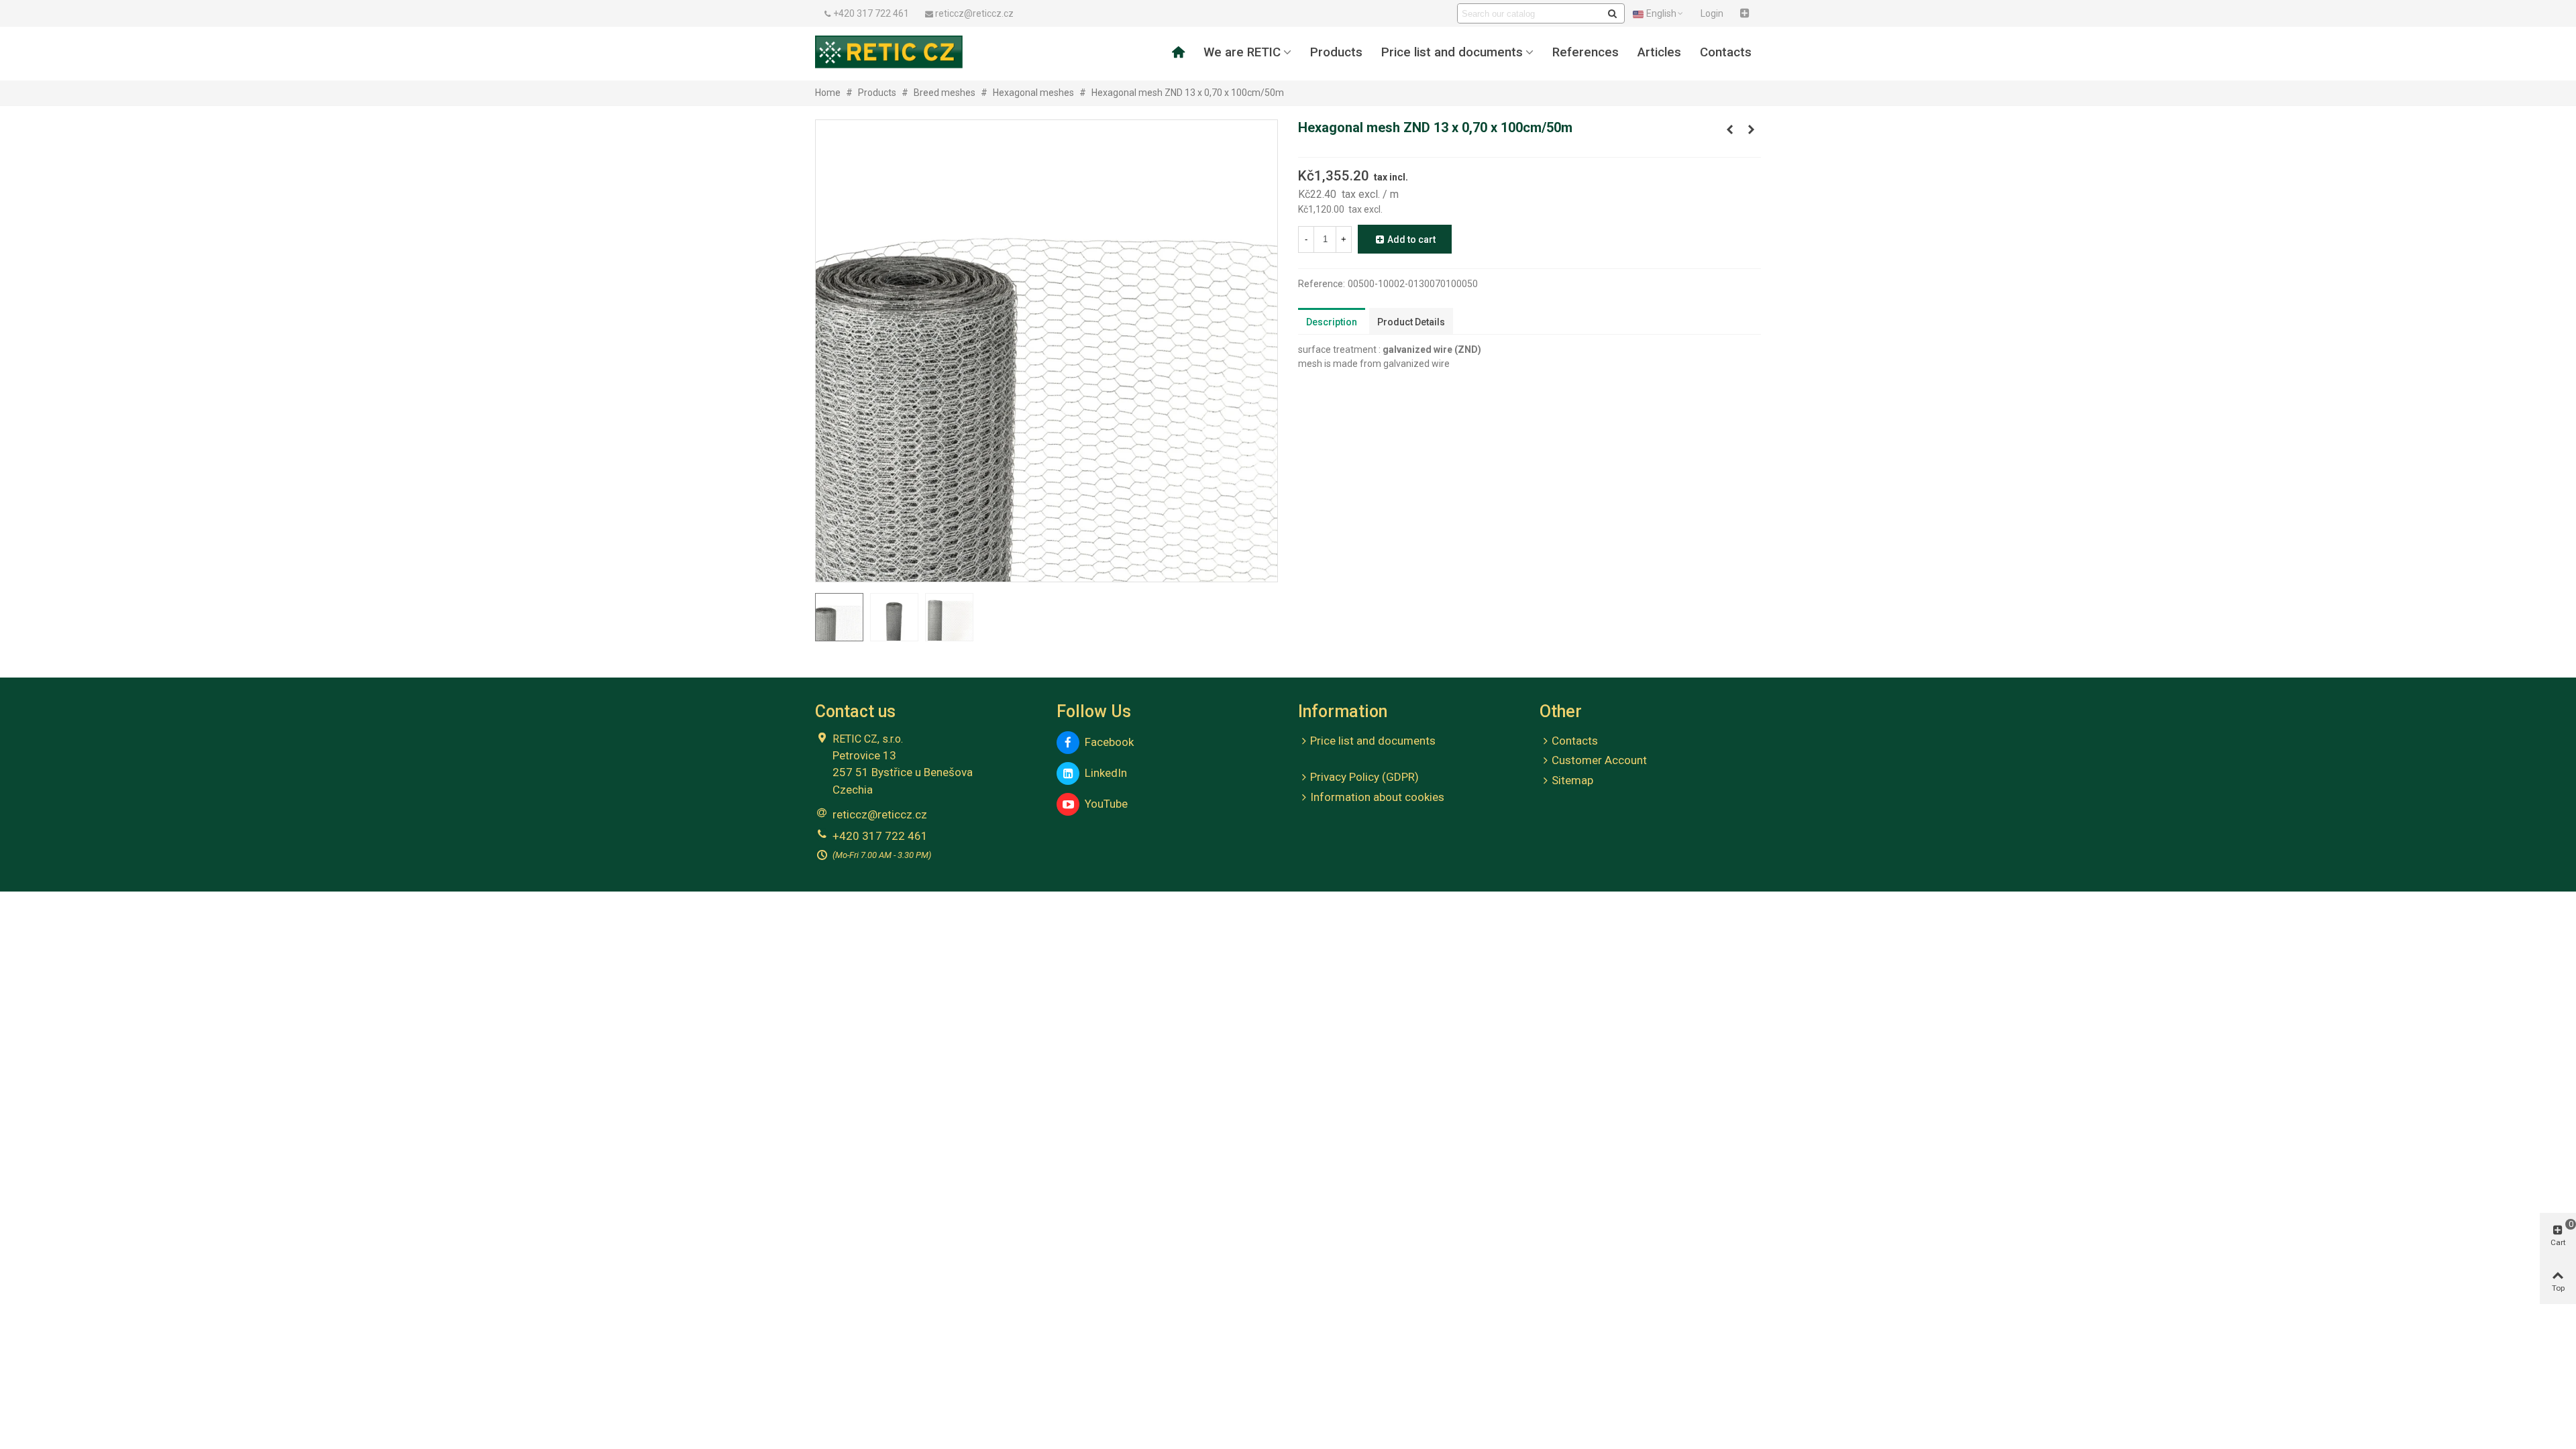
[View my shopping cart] (1746, 13)
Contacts (1726, 52)
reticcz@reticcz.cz (880, 814)
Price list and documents (1452, 52)
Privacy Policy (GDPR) (1364, 777)
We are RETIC (1242, 52)
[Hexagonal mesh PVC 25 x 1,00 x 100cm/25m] (1729, 129)
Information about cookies (1377, 797)
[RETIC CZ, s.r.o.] (889, 52)
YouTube (1104, 804)
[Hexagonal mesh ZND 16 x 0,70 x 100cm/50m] (1751, 129)
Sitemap (1572, 780)
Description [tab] (1332, 322)
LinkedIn (1103, 773)
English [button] (1661, 13)
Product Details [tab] (1411, 322)
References (1586, 52)
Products (1336, 52)
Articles (1659, 52)
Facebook (1107, 742)
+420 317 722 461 (880, 836)
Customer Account (1599, 760)
